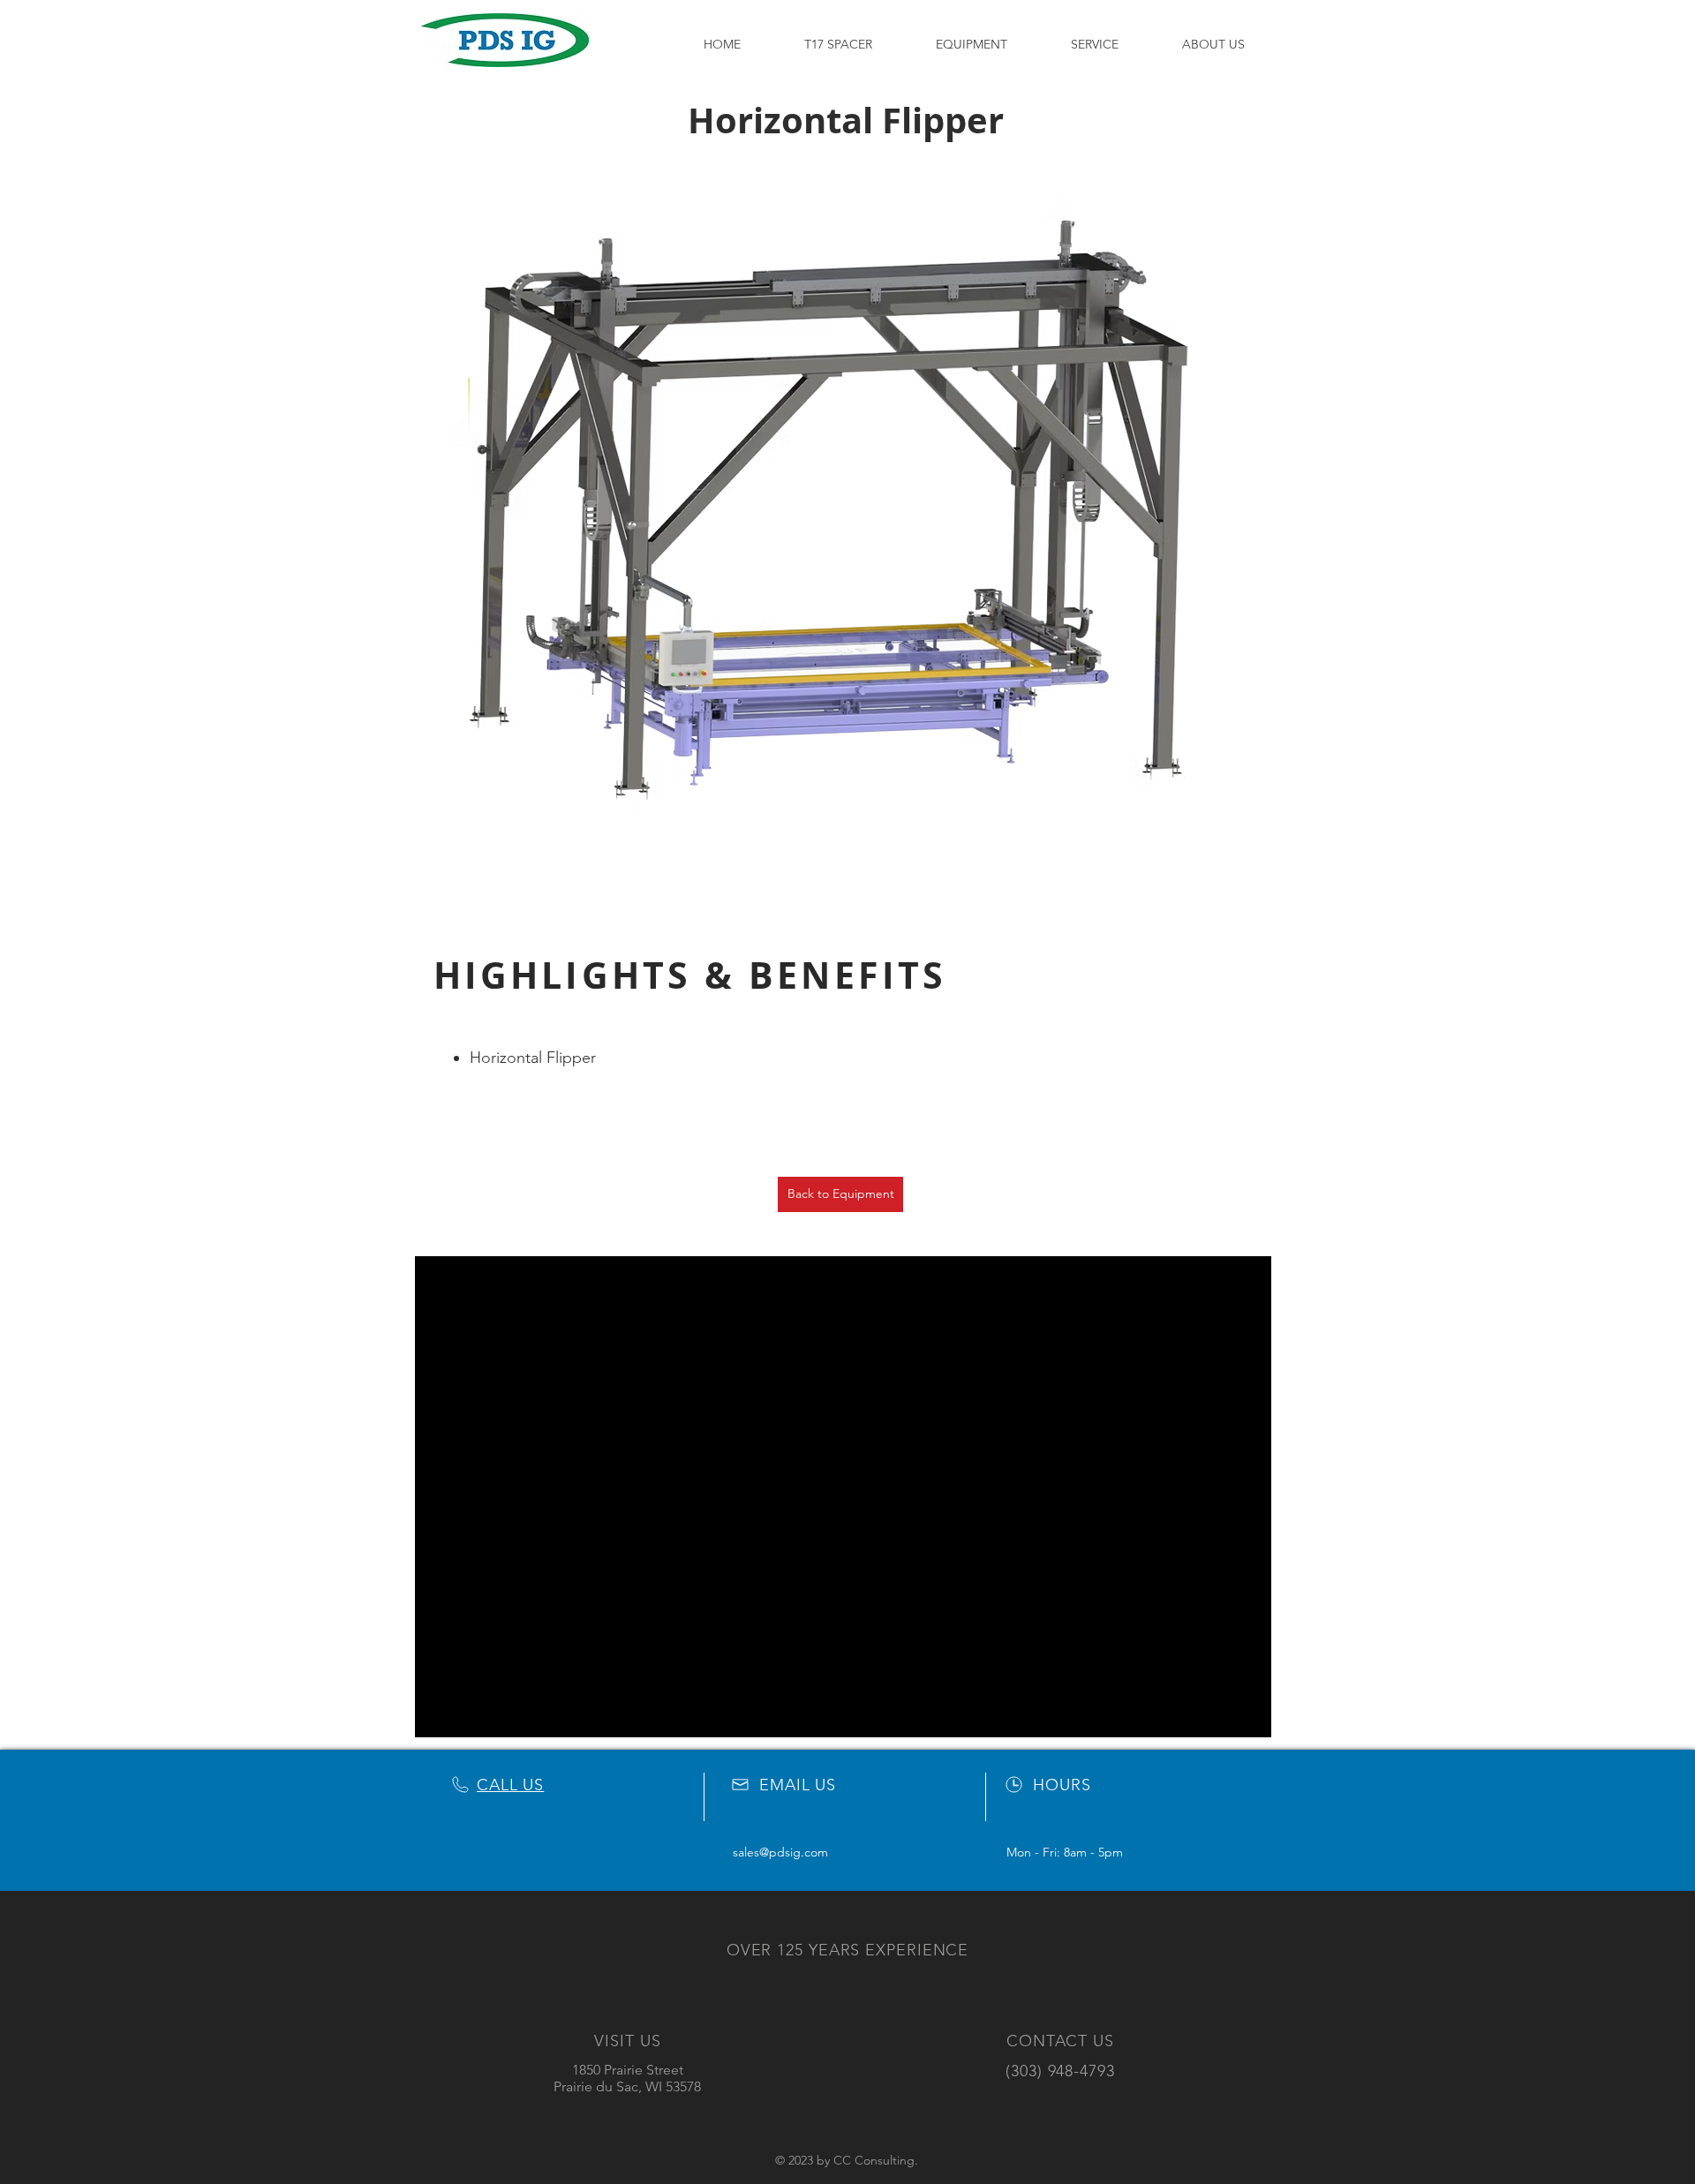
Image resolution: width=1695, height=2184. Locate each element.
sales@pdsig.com (780, 1852)
